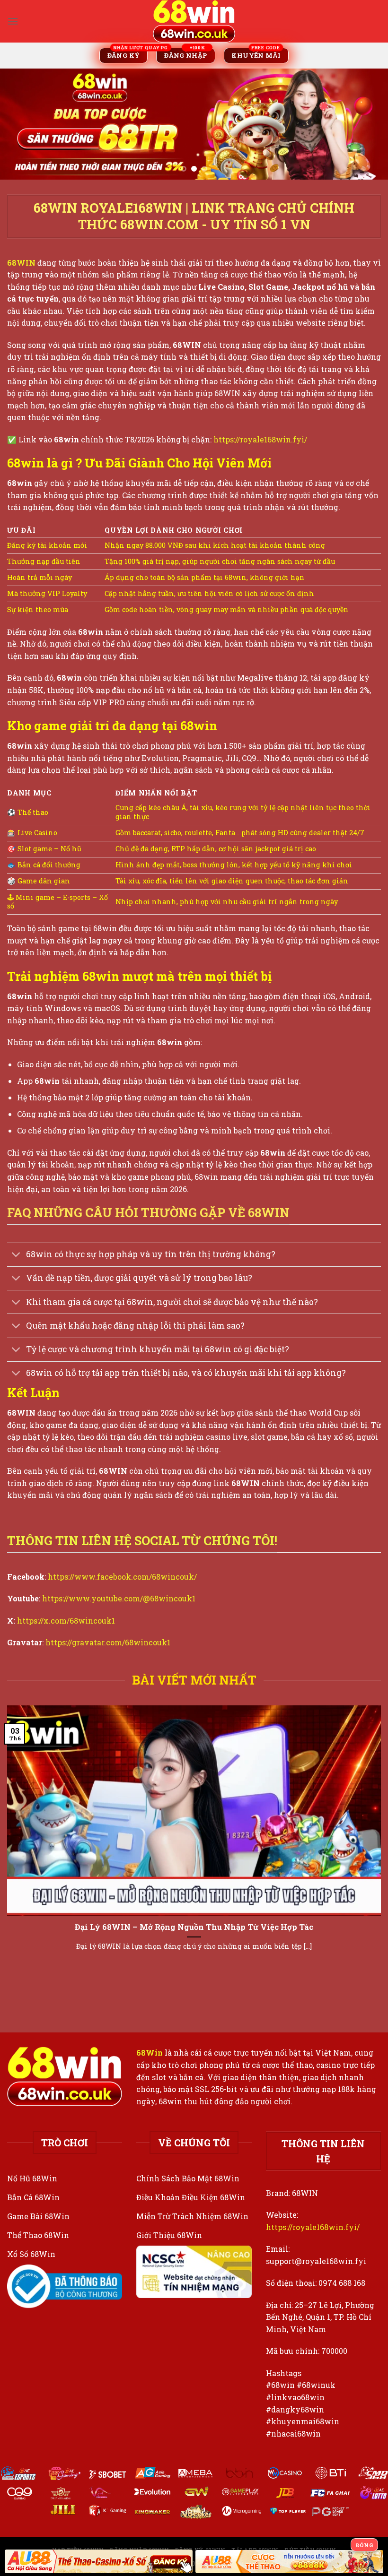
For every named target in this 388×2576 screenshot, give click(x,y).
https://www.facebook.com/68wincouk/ (122, 1577)
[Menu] (13, 21)
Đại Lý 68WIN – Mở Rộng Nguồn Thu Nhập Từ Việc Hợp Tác (194, 1927)
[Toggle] (16, 1256)
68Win (150, 2053)
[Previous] (20, 124)
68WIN (21, 263)
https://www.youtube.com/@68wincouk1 (119, 1598)
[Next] (368, 124)
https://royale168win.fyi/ (260, 439)
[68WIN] (194, 21)
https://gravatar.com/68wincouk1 (108, 1642)
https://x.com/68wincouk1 (66, 1621)
